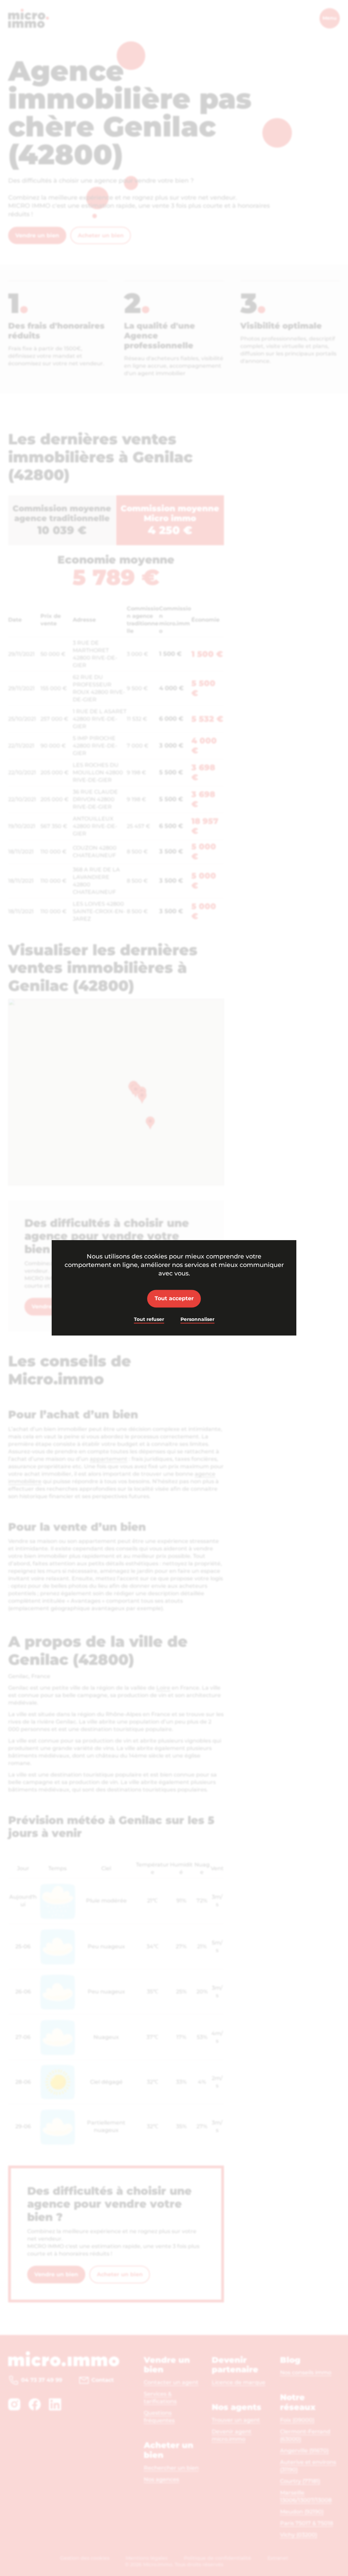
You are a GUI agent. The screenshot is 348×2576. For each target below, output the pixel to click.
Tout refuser (149, 1319)
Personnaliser (197, 1319)
